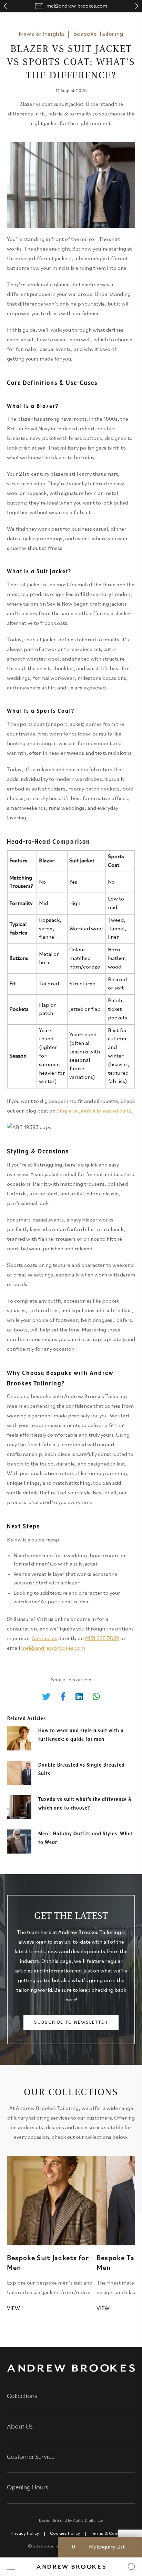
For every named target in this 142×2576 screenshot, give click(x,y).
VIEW (13, 2309)
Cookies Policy (65, 2534)
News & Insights (42, 34)
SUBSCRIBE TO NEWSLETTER (71, 2022)
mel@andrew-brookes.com (77, 6)
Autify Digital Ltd (88, 2521)
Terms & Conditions (111, 2534)
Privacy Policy (25, 2534)
